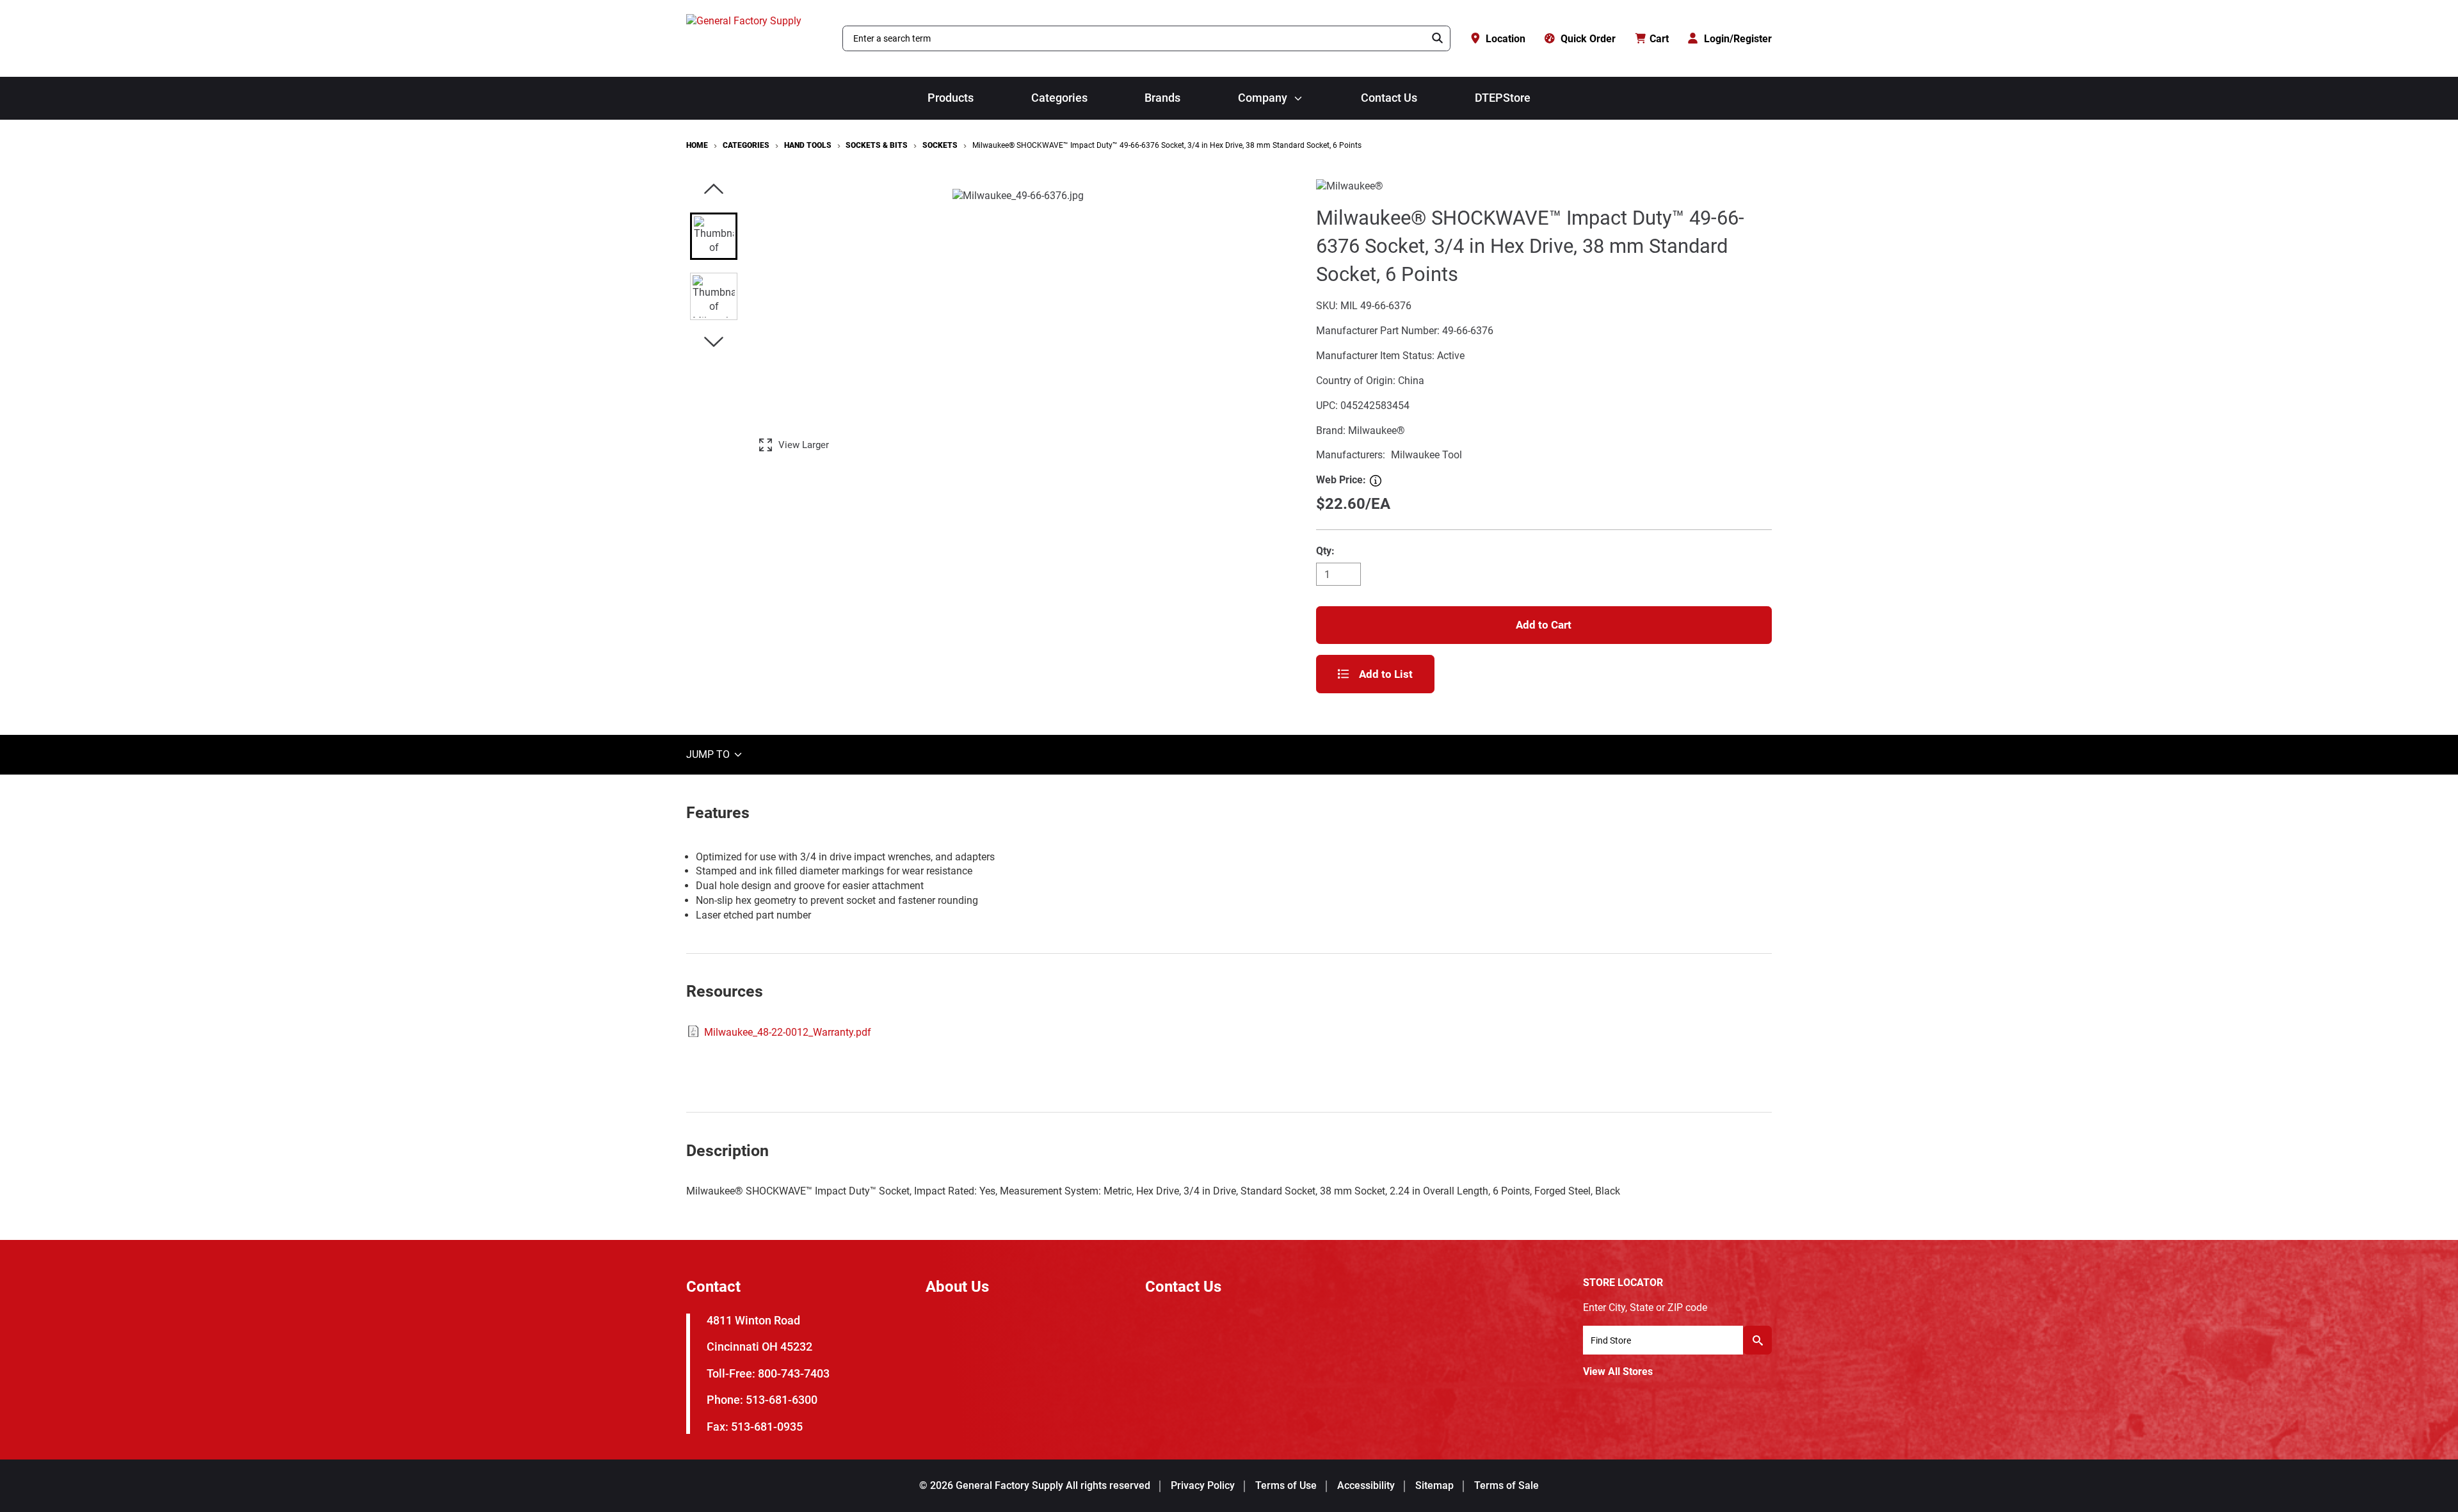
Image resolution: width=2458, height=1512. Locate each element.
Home (697, 145)
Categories (1059, 98)
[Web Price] (1376, 481)
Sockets (940, 145)
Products (951, 98)
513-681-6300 (782, 1400)
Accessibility (1366, 1485)
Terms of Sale (1506, 1485)
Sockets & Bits (877, 145)
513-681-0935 (767, 1427)
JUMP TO (709, 754)
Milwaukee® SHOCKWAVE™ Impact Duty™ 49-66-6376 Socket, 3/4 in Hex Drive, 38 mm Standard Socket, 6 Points (1167, 145)
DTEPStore (1503, 98)
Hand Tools (808, 145)
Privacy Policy (1203, 1485)
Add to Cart (1544, 625)
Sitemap (1434, 1485)
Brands (1162, 98)
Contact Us (1389, 98)
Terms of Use (1286, 1485)
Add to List (1386, 674)
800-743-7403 (794, 1373)
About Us (957, 1287)
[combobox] (1134, 38)
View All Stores (1618, 1371)
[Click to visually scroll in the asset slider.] (714, 190)
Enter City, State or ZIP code (1645, 1307)
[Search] (1438, 38)
